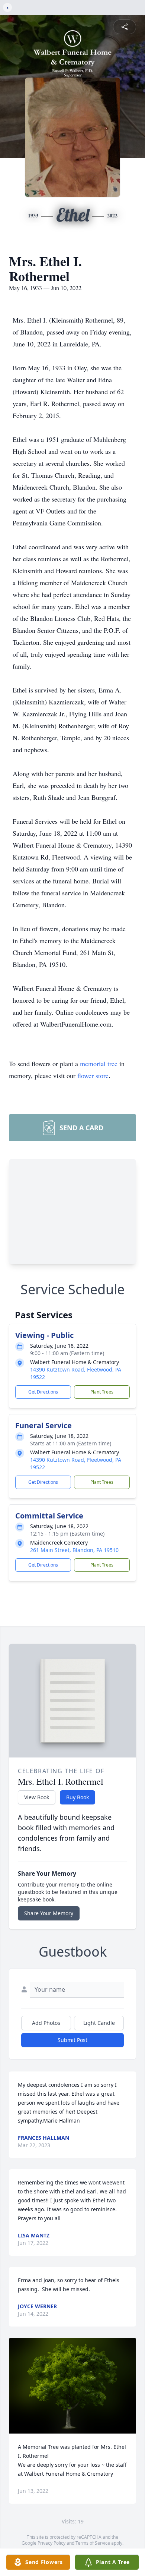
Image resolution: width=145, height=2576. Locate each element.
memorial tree (99, 1064)
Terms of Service (93, 2543)
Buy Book (78, 1797)
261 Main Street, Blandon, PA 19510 (74, 1550)
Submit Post (72, 2040)
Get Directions (43, 1392)
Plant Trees (102, 1392)
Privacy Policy (51, 2543)
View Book (37, 1797)
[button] (73, 2386)
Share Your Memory (49, 1913)
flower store (93, 1075)
